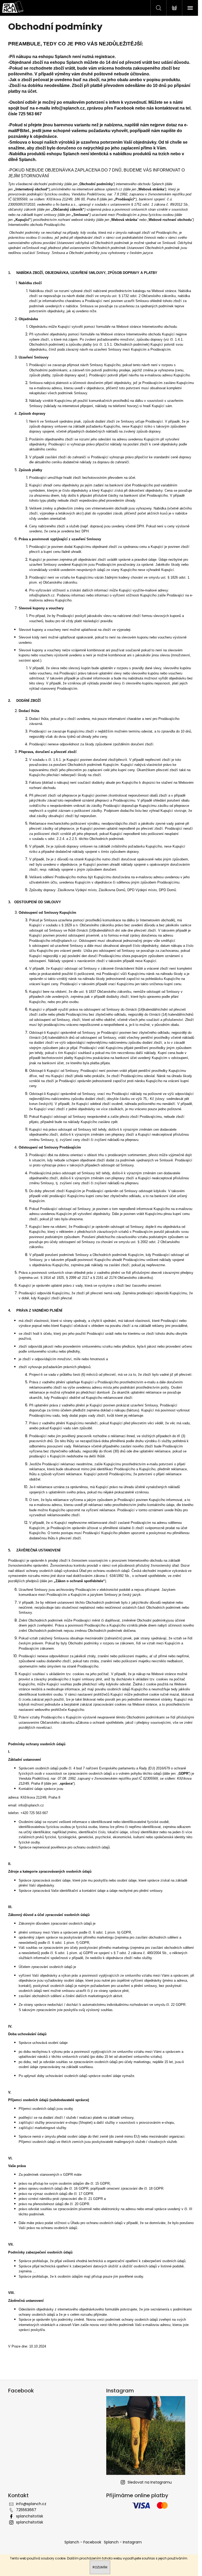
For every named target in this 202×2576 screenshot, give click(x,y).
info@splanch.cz (68, 108)
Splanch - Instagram (123, 2542)
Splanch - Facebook (83, 2542)
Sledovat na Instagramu (150, 2482)
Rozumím (100, 2567)
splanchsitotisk (30, 2516)
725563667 (26, 2510)
